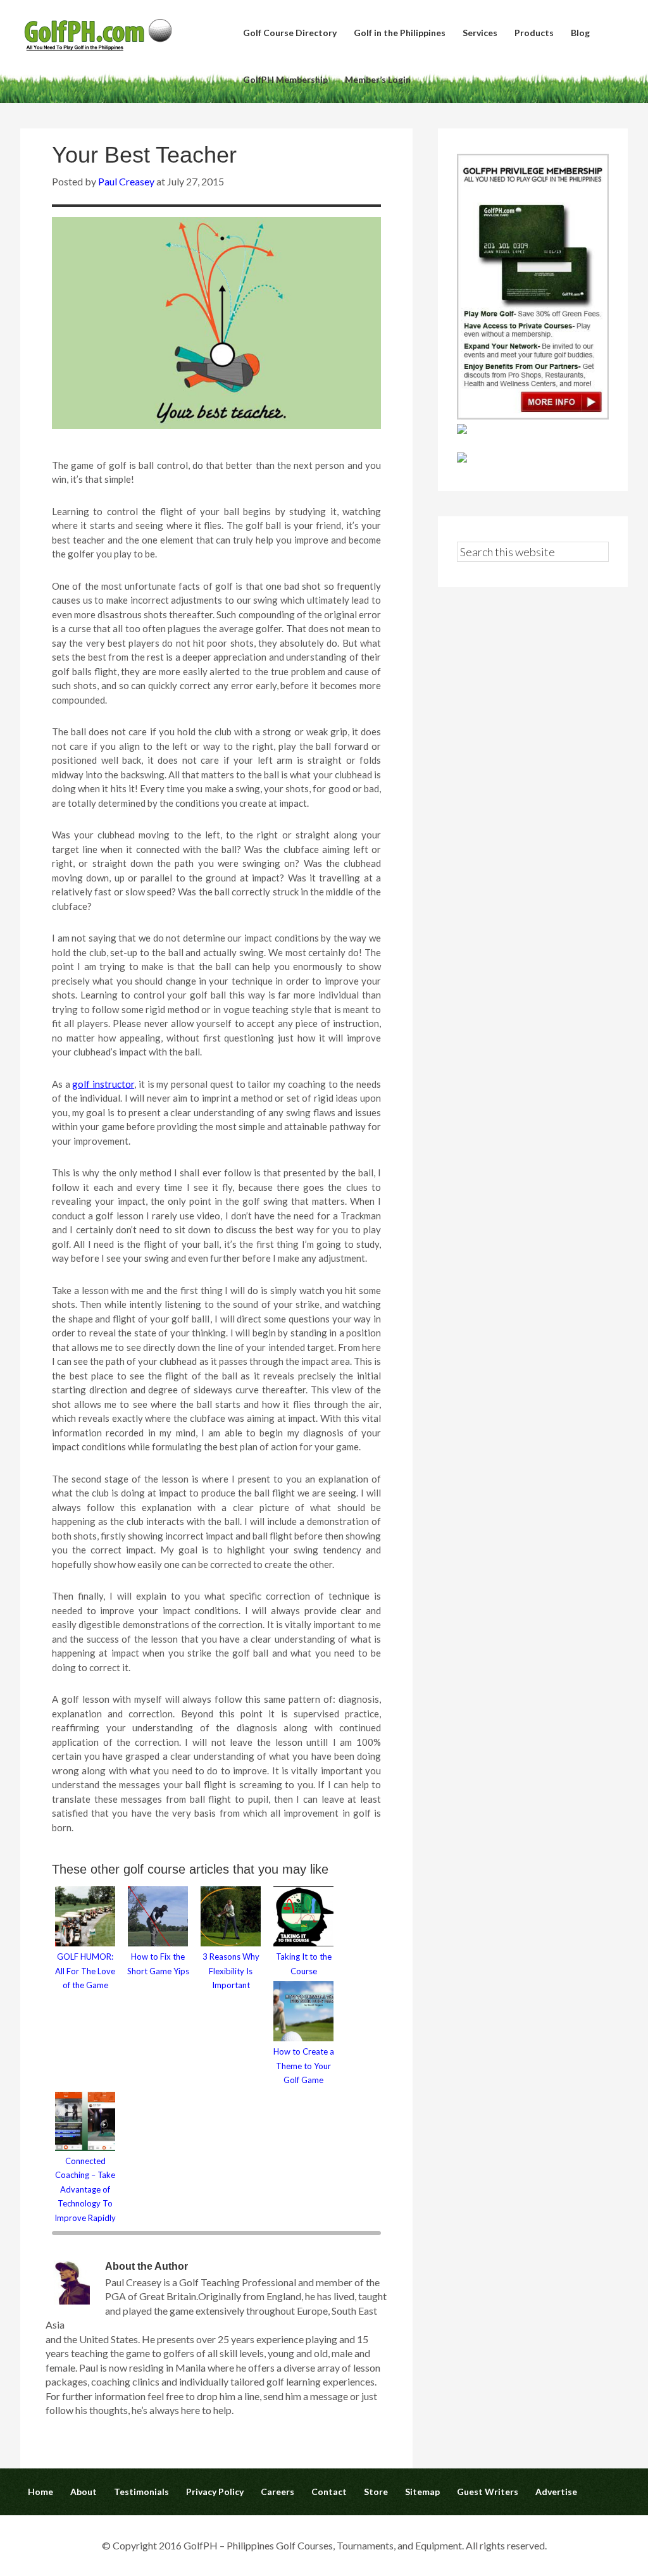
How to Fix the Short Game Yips (158, 1964)
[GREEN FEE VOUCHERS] (462, 430)
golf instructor (103, 1084)
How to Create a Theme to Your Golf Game (304, 2066)
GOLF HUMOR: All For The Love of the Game (85, 1971)
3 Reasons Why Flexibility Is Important (231, 1971)
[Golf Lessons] (462, 458)
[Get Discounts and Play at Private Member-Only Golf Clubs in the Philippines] (533, 415)
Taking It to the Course (304, 1964)
